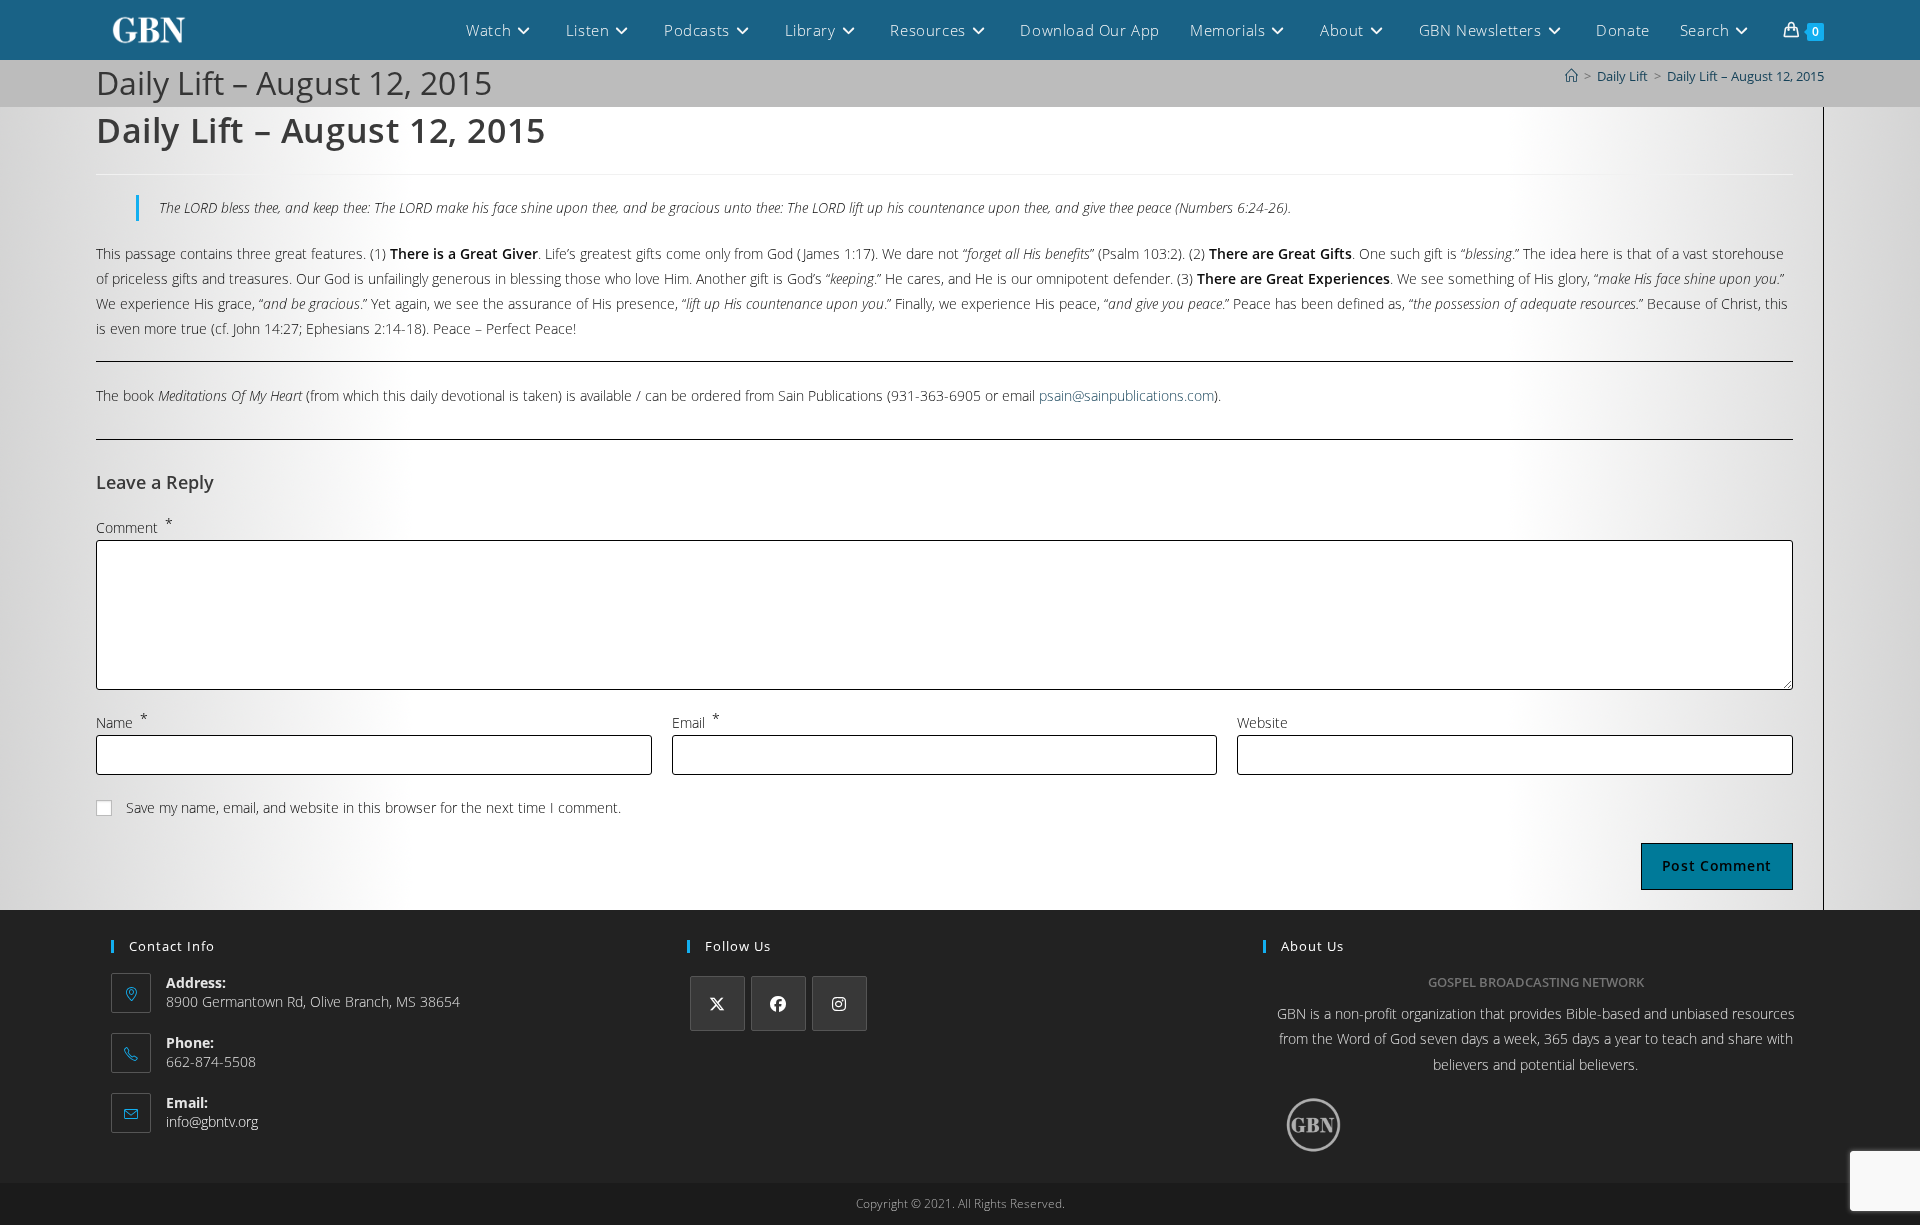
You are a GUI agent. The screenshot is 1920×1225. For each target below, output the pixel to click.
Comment (134, 527)
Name (122, 722)
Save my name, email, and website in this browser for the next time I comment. (373, 807)
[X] (717, 1003)
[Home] (1571, 76)
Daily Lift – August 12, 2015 (1745, 76)
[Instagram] (839, 1003)
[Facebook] (778, 1003)
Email (696, 722)
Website (1262, 722)
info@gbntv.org (212, 1121)
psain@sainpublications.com (1126, 395)
